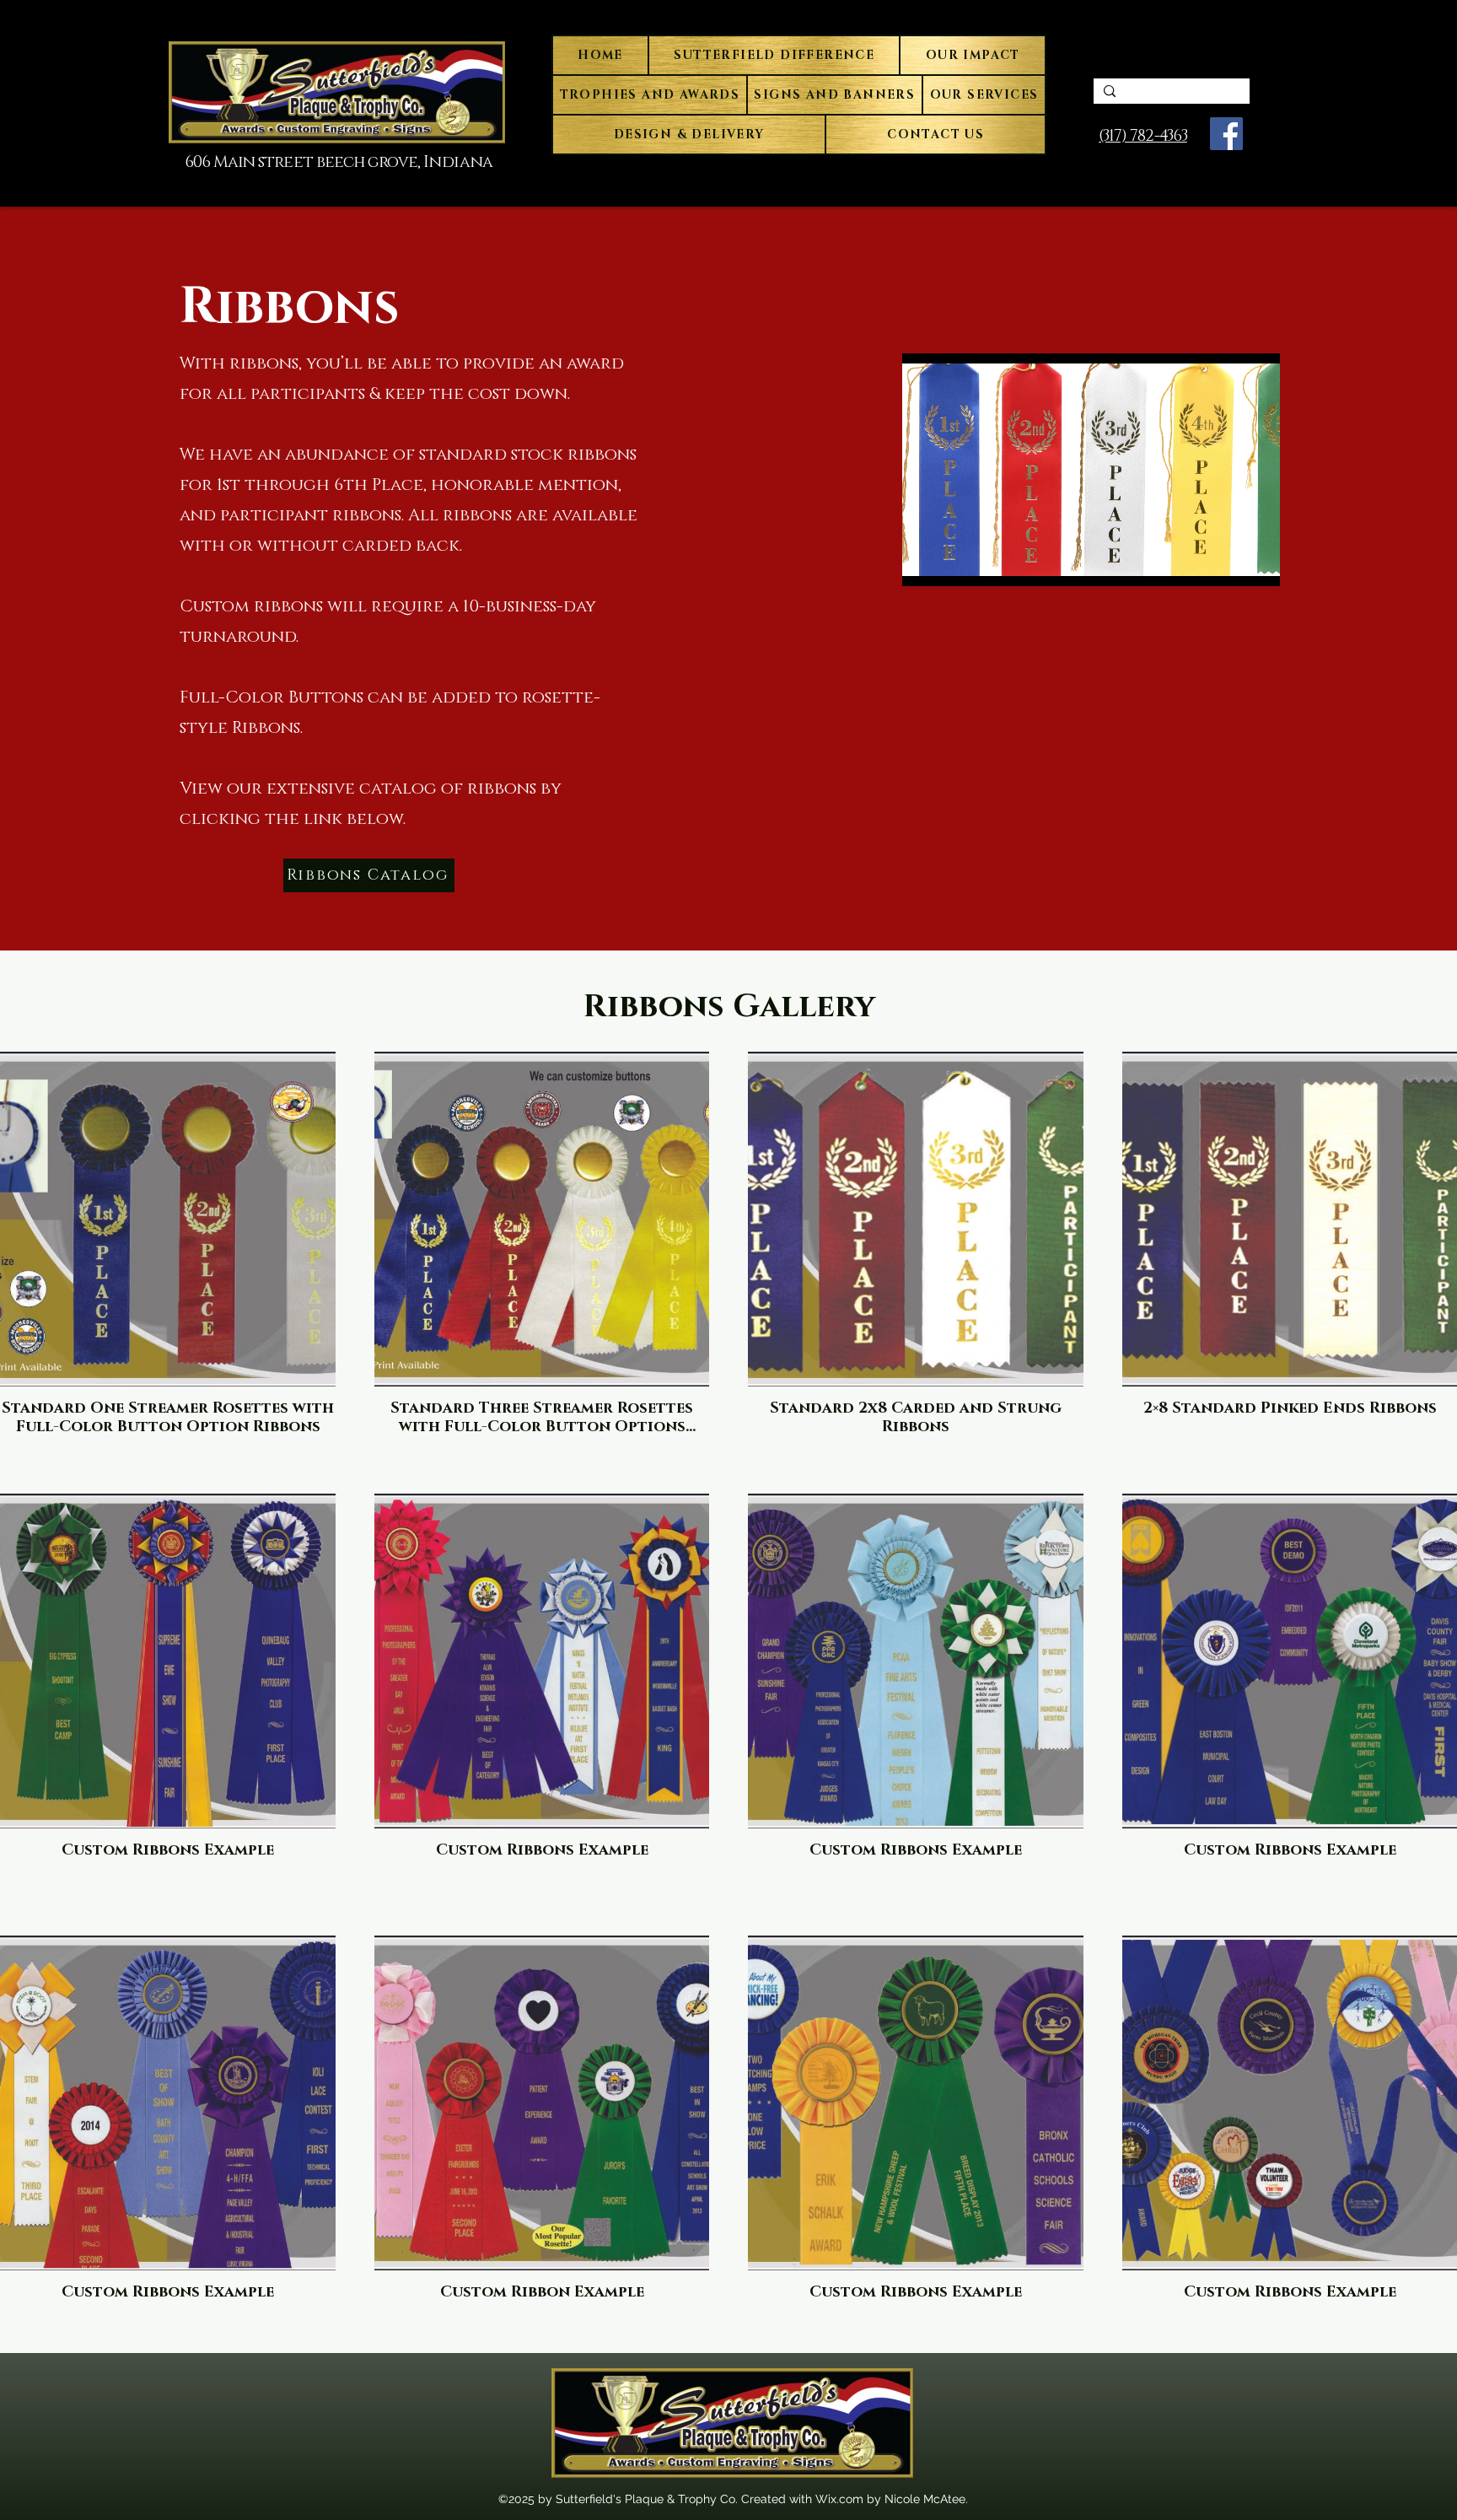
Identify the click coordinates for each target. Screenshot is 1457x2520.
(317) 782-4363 (1143, 136)
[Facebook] (1226, 134)
